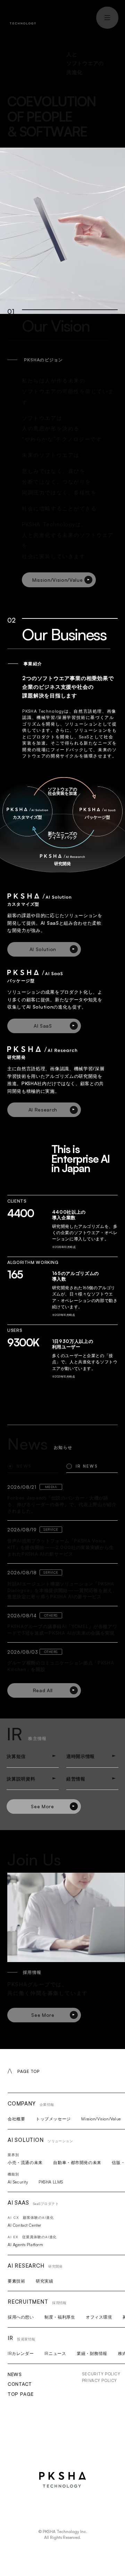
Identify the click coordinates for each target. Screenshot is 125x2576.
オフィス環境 (99, 2317)
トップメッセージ (53, 2119)
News (15, 2374)
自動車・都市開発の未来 (77, 2162)
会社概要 (16, 2119)
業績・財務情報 (92, 2353)
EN (73, 16)
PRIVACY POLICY (99, 2380)
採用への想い (21, 2317)
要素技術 (16, 2281)
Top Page (20, 2394)
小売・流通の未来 (25, 2162)
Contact (20, 2384)
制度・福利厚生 (60, 2317)
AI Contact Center (24, 2225)
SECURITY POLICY (101, 2374)
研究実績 (44, 2281)
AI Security (18, 2182)
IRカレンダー (21, 2353)
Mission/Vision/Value (101, 2119)
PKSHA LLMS (51, 2182)
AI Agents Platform (25, 2245)
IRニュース (55, 2353)
